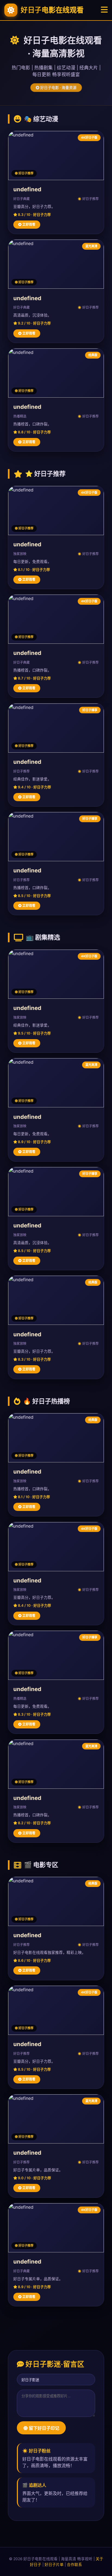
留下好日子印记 (43, 2428)
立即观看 (28, 224)
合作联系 (74, 2565)
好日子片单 (54, 2565)
